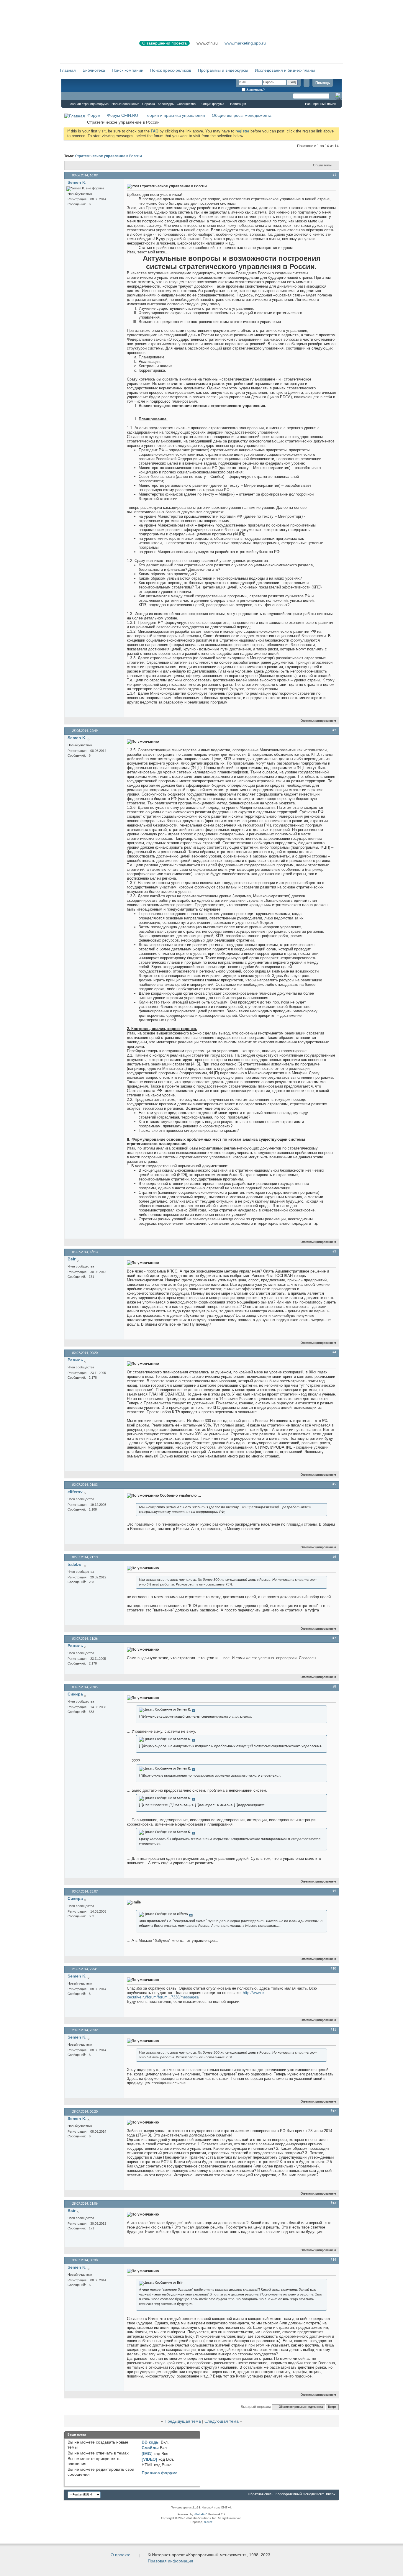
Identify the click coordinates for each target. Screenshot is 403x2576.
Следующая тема (222, 2421)
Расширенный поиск (320, 104)
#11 (333, 2030)
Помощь (323, 83)
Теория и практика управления (175, 115)
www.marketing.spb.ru (245, 43)
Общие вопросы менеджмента (242, 115)
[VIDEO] (149, 2459)
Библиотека (94, 70)
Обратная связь (261, 2494)
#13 (333, 2203)
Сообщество (186, 104)
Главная (68, 70)
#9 (334, 1891)
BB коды (151, 2442)
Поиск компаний (128, 70)
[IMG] (147, 2454)
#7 (334, 1638)
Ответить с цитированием (318, 721)
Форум (73, 96)
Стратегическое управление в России (109, 156)
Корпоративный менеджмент (300, 2494)
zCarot (208, 2522)
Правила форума (160, 2473)
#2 (334, 730)
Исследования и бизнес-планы (285, 70)
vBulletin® (201, 2514)
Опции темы (322, 165)
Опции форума (213, 104)
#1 (334, 175)
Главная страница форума (89, 104)
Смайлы (150, 2448)
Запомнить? (255, 90)
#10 (333, 1969)
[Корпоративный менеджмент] (94, 47)
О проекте (121, 2555)
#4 (334, 1352)
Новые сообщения (125, 104)
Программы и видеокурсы (223, 70)
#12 (333, 2111)
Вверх (332, 2407)
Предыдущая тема (183, 2421)
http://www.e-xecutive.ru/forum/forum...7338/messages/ (196, 1995)
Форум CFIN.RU (123, 115)
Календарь (166, 104)
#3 (334, 1252)
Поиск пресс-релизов (171, 70)
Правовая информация (171, 2561)
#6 (334, 1557)
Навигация (238, 104)
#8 (334, 1687)
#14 (333, 2260)
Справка (149, 104)
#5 (334, 1484)
